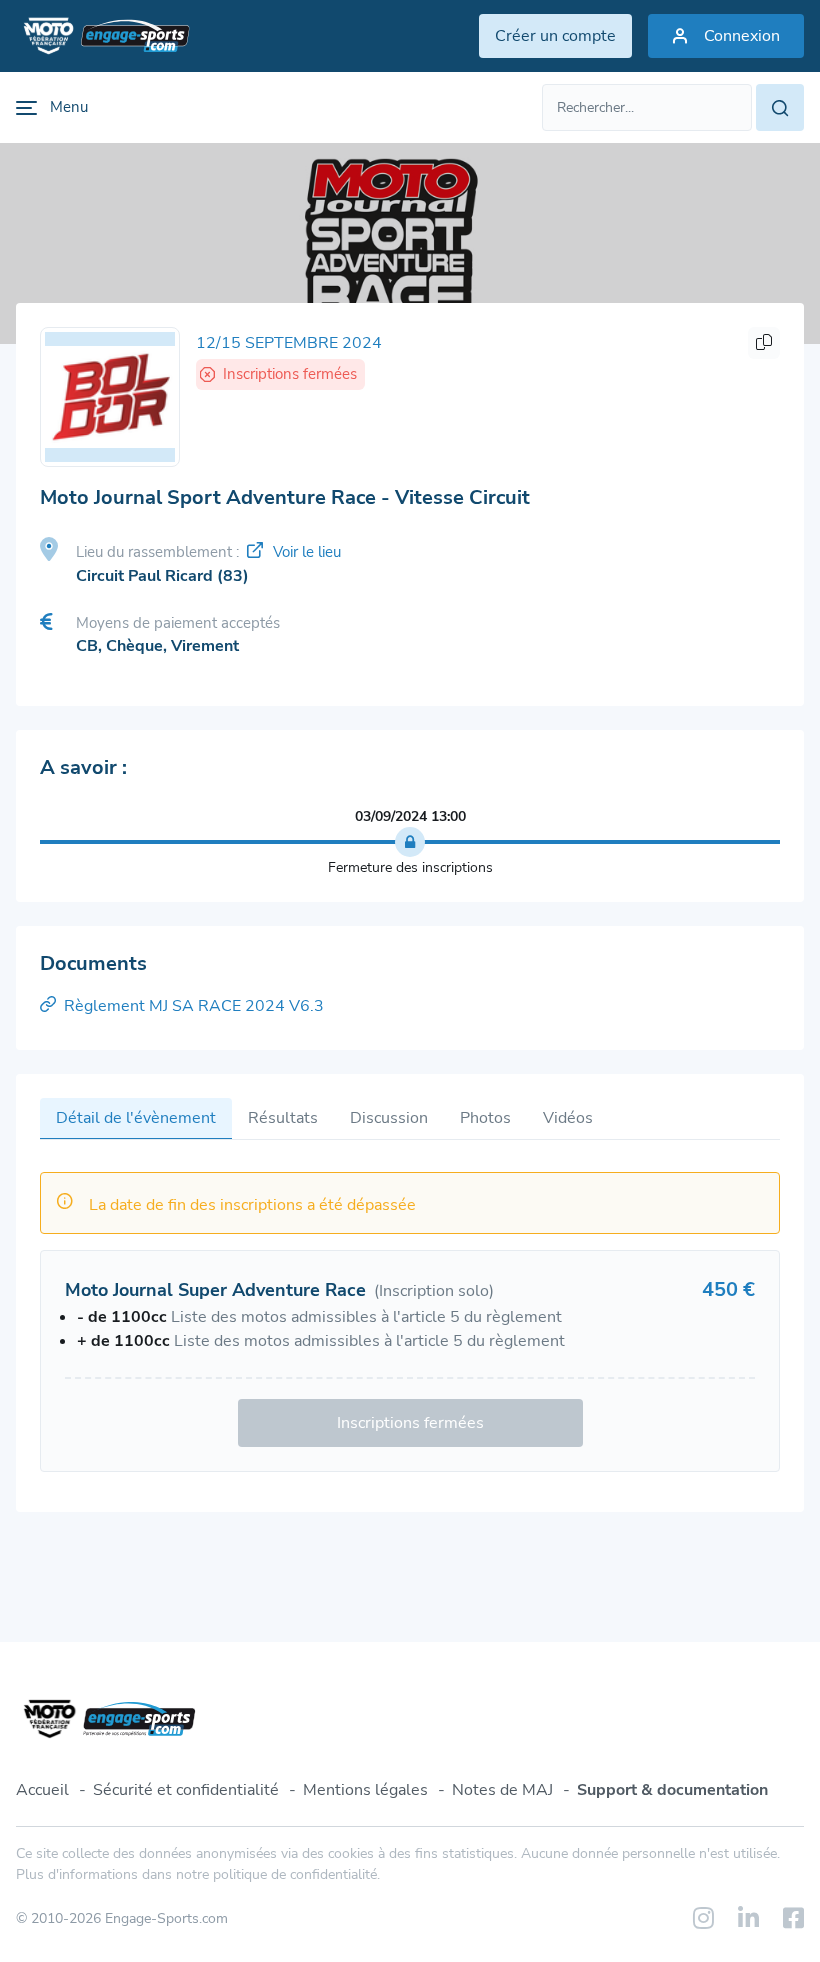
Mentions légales (365, 1790)
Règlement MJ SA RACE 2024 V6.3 (194, 1006)
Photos (485, 1118)
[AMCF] (110, 397)
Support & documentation (672, 1790)
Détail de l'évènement (136, 1118)
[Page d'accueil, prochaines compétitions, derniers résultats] (103, 36)
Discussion (389, 1118)
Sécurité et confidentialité (186, 1790)
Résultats (283, 1118)
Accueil (42, 1790)
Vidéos (568, 1118)
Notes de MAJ (502, 1790)
